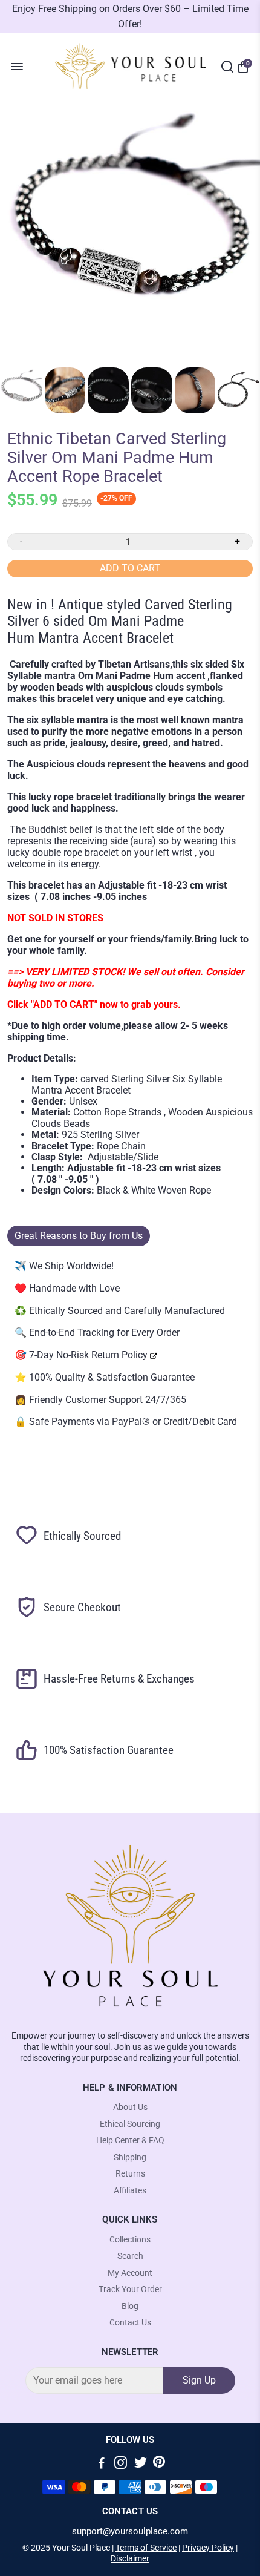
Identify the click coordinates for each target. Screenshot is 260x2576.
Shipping (130, 2157)
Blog (130, 2306)
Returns (130, 2174)
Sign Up (199, 2380)
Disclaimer (130, 2558)
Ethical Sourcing (130, 2124)
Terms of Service (146, 2548)
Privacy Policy (208, 2548)
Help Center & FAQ (130, 2141)
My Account (130, 2273)
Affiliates (130, 2191)
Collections (130, 2240)
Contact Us (130, 2323)
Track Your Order (130, 2289)
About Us (130, 2107)
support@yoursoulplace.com (130, 2532)
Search (130, 2256)
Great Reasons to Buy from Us (79, 1236)
